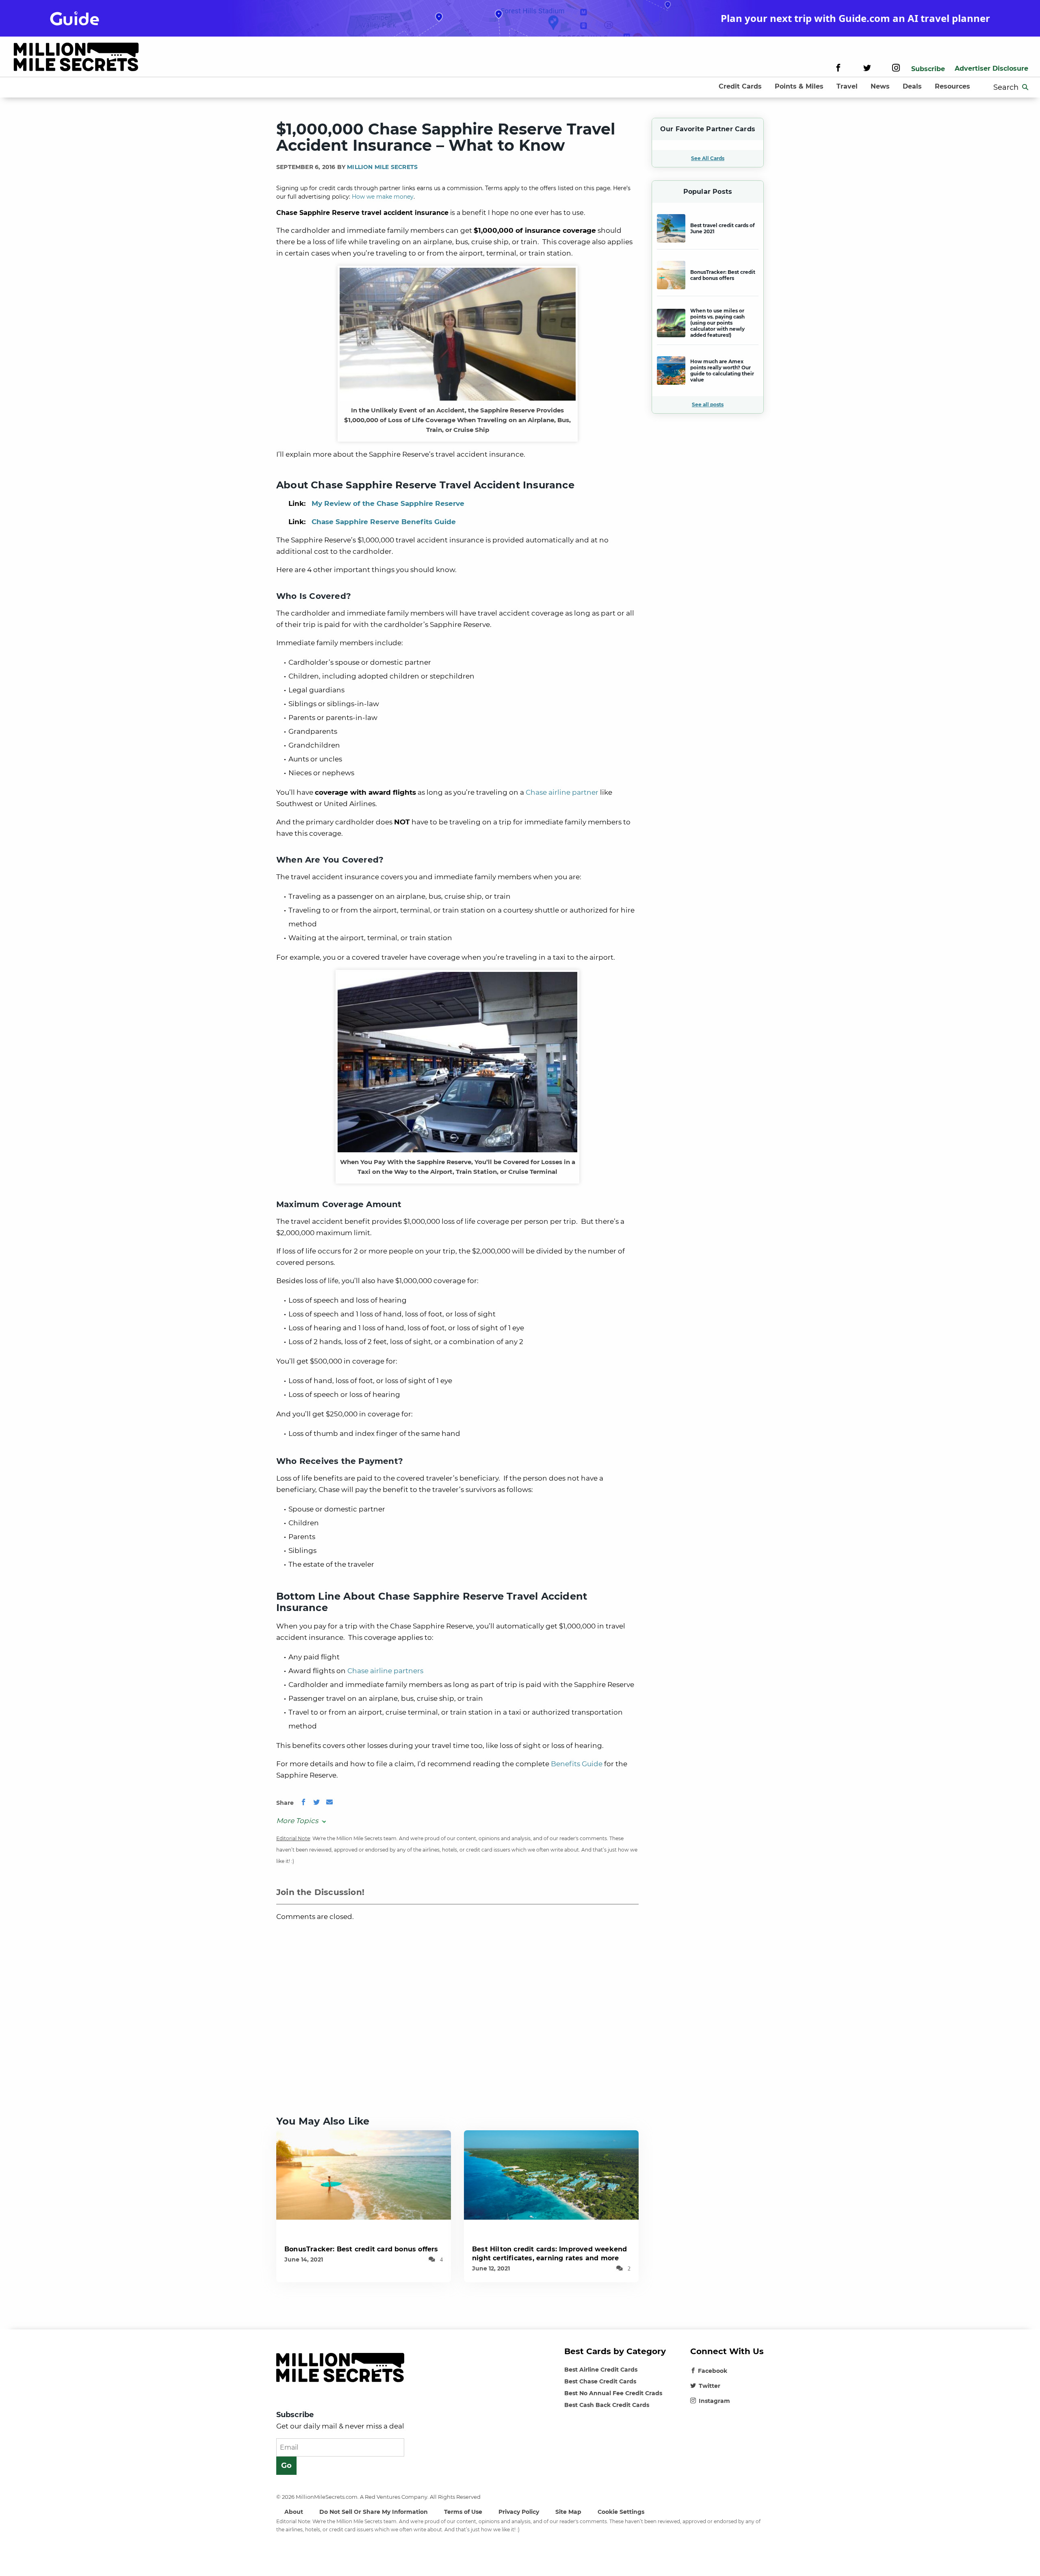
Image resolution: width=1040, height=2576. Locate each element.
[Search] (1025, 87)
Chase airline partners (385, 1671)
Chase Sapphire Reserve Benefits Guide (384, 522)
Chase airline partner (562, 792)
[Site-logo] (76, 58)
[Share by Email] (329, 1803)
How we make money (383, 197)
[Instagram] (896, 69)
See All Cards (708, 158)
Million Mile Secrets (382, 167)
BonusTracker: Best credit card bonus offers (361, 2249)
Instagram (714, 2401)
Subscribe (928, 69)
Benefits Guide (577, 1764)
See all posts (708, 404)
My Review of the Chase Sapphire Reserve (388, 503)
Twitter (710, 2386)
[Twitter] (867, 69)
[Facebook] (838, 69)
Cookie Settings (621, 2512)
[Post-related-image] (364, 2174)
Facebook (713, 2371)
